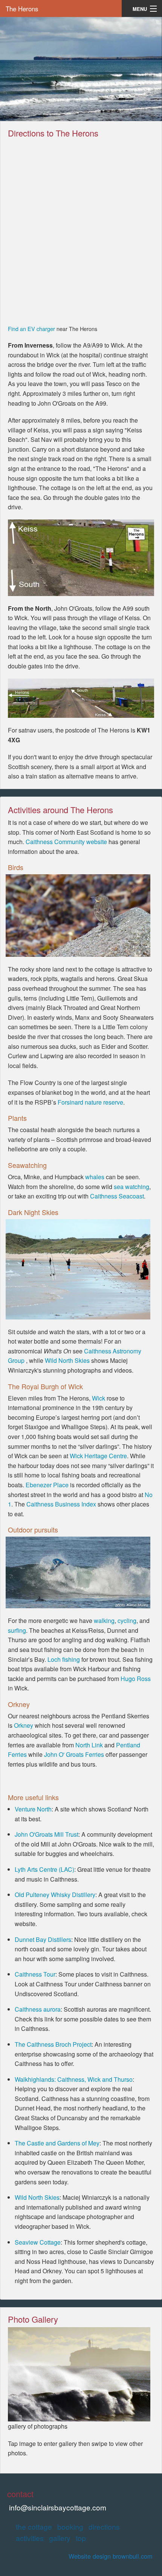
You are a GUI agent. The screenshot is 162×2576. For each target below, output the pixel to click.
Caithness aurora (38, 2009)
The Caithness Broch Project (53, 2044)
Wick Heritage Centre (98, 1456)
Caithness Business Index (61, 1504)
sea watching (131, 1187)
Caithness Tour (35, 1974)
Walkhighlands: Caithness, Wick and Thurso (74, 2079)
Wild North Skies (67, 1360)
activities (30, 2538)
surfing (17, 1630)
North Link (89, 1745)
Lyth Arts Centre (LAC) (44, 1869)
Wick (99, 1398)
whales (96, 1177)
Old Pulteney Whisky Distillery (55, 1895)
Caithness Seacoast (117, 1196)
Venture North (33, 1809)
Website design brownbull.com (111, 2556)
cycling (127, 1621)
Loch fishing (64, 1659)
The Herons (22, 8)
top (81, 2538)
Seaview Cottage (38, 2242)
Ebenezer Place (47, 1485)
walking (104, 1621)
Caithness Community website (66, 842)
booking (70, 2526)
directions (104, 2526)
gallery (60, 2538)
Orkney (24, 1725)
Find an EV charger (31, 329)
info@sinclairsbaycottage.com (58, 2507)
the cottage (34, 2526)
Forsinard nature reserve (90, 1102)
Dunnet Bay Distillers (43, 1939)
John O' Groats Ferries (74, 1754)
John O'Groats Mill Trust (47, 1834)
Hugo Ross (136, 1679)
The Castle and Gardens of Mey (57, 2143)
